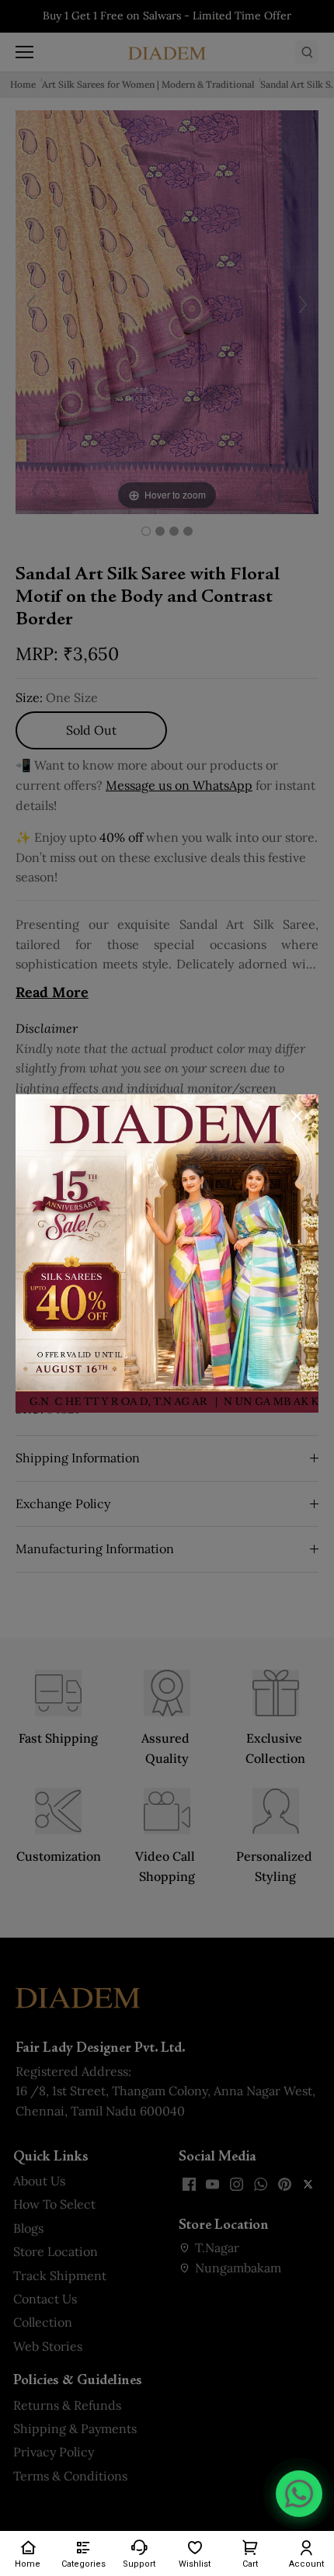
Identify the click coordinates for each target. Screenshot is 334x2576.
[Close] (297, 1116)
